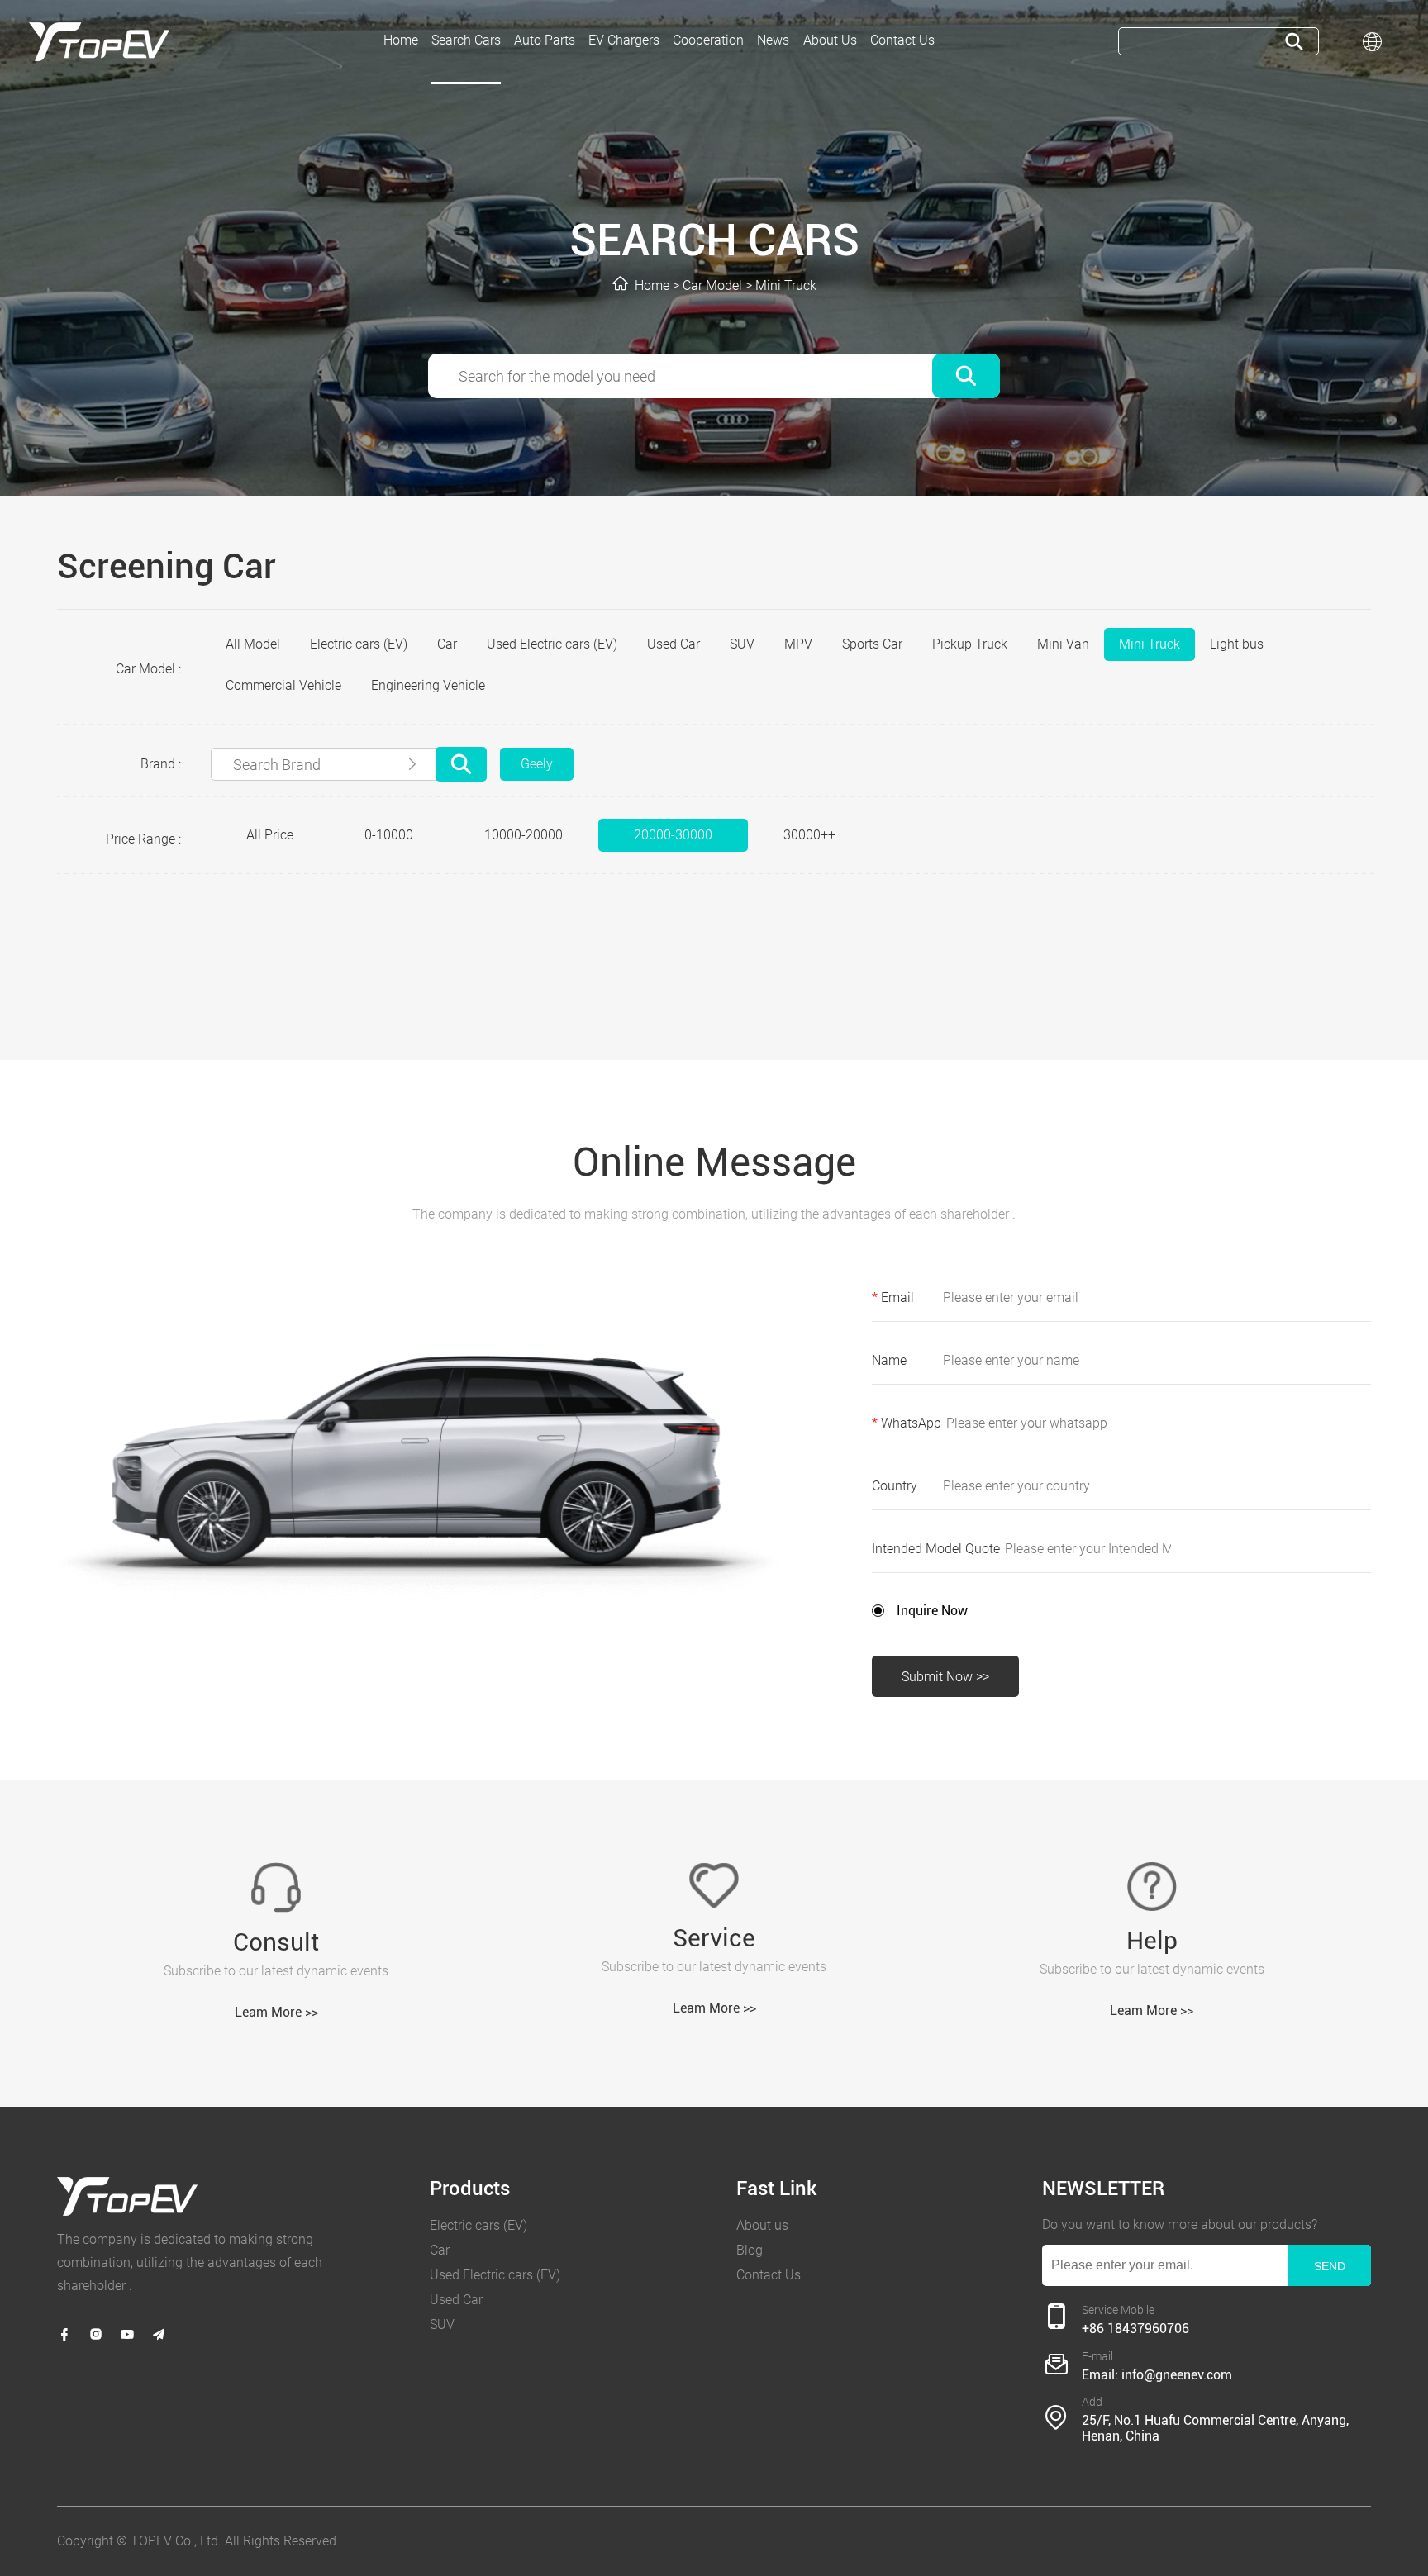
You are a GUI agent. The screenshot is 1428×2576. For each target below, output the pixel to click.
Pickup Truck (970, 644)
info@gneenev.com (1177, 2375)
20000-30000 (673, 835)
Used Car (674, 644)
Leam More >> (276, 2012)
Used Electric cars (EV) (552, 644)
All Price (270, 835)
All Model (253, 644)
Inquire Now (932, 1611)
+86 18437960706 (1135, 2329)
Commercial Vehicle (283, 685)
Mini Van (1063, 644)
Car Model (712, 285)
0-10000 (389, 835)
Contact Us (769, 2275)
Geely (537, 764)
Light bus (1237, 644)
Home (652, 285)
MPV (798, 644)
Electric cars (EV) (359, 644)
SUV (742, 644)
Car (447, 644)
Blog (750, 2250)
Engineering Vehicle (428, 685)
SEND (1330, 2266)
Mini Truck (786, 285)
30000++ (809, 835)
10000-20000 (524, 835)
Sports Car (872, 644)
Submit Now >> (945, 1677)
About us (762, 2225)
